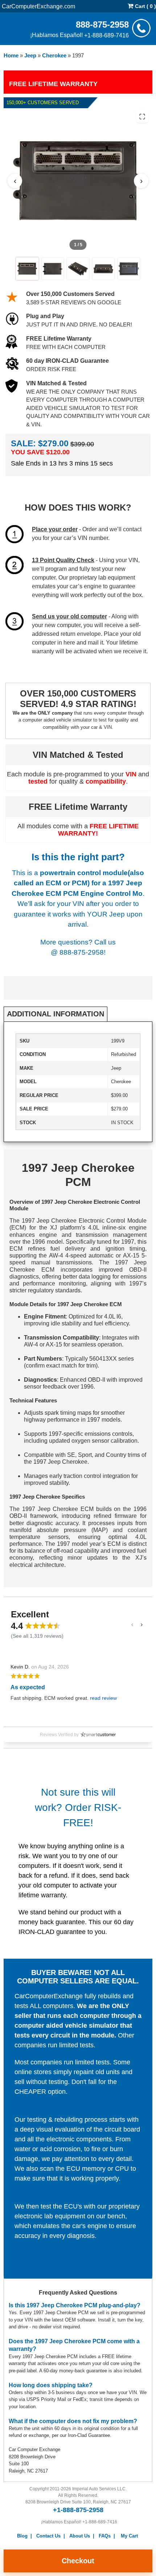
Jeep (30, 55)
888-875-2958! (83, 952)
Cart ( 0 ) (145, 6)
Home (11, 55)
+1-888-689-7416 (106, 35)
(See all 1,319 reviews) (37, 1636)
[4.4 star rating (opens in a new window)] (43, 1626)
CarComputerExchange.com (38, 6)
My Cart (129, 2536)
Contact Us (48, 2536)
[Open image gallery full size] (142, 117)
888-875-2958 (102, 24)
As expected (28, 1687)
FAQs (105, 2536)
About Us (80, 2536)
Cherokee (54, 55)
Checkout (78, 2561)
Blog (22, 2536)
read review (103, 1698)
